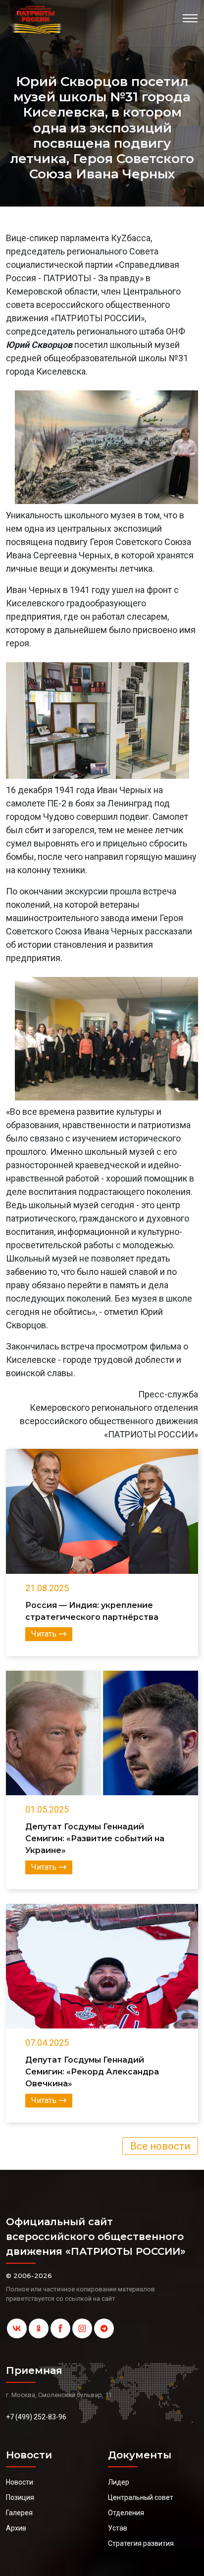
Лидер (119, 2482)
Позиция (20, 2497)
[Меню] (190, 18)
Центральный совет (141, 2497)
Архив (16, 2528)
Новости (20, 2482)
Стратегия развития (141, 2543)
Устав (118, 2528)
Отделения (126, 2513)
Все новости (160, 2146)
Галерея (19, 2513)
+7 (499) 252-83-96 (36, 2417)
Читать (44, 1634)
